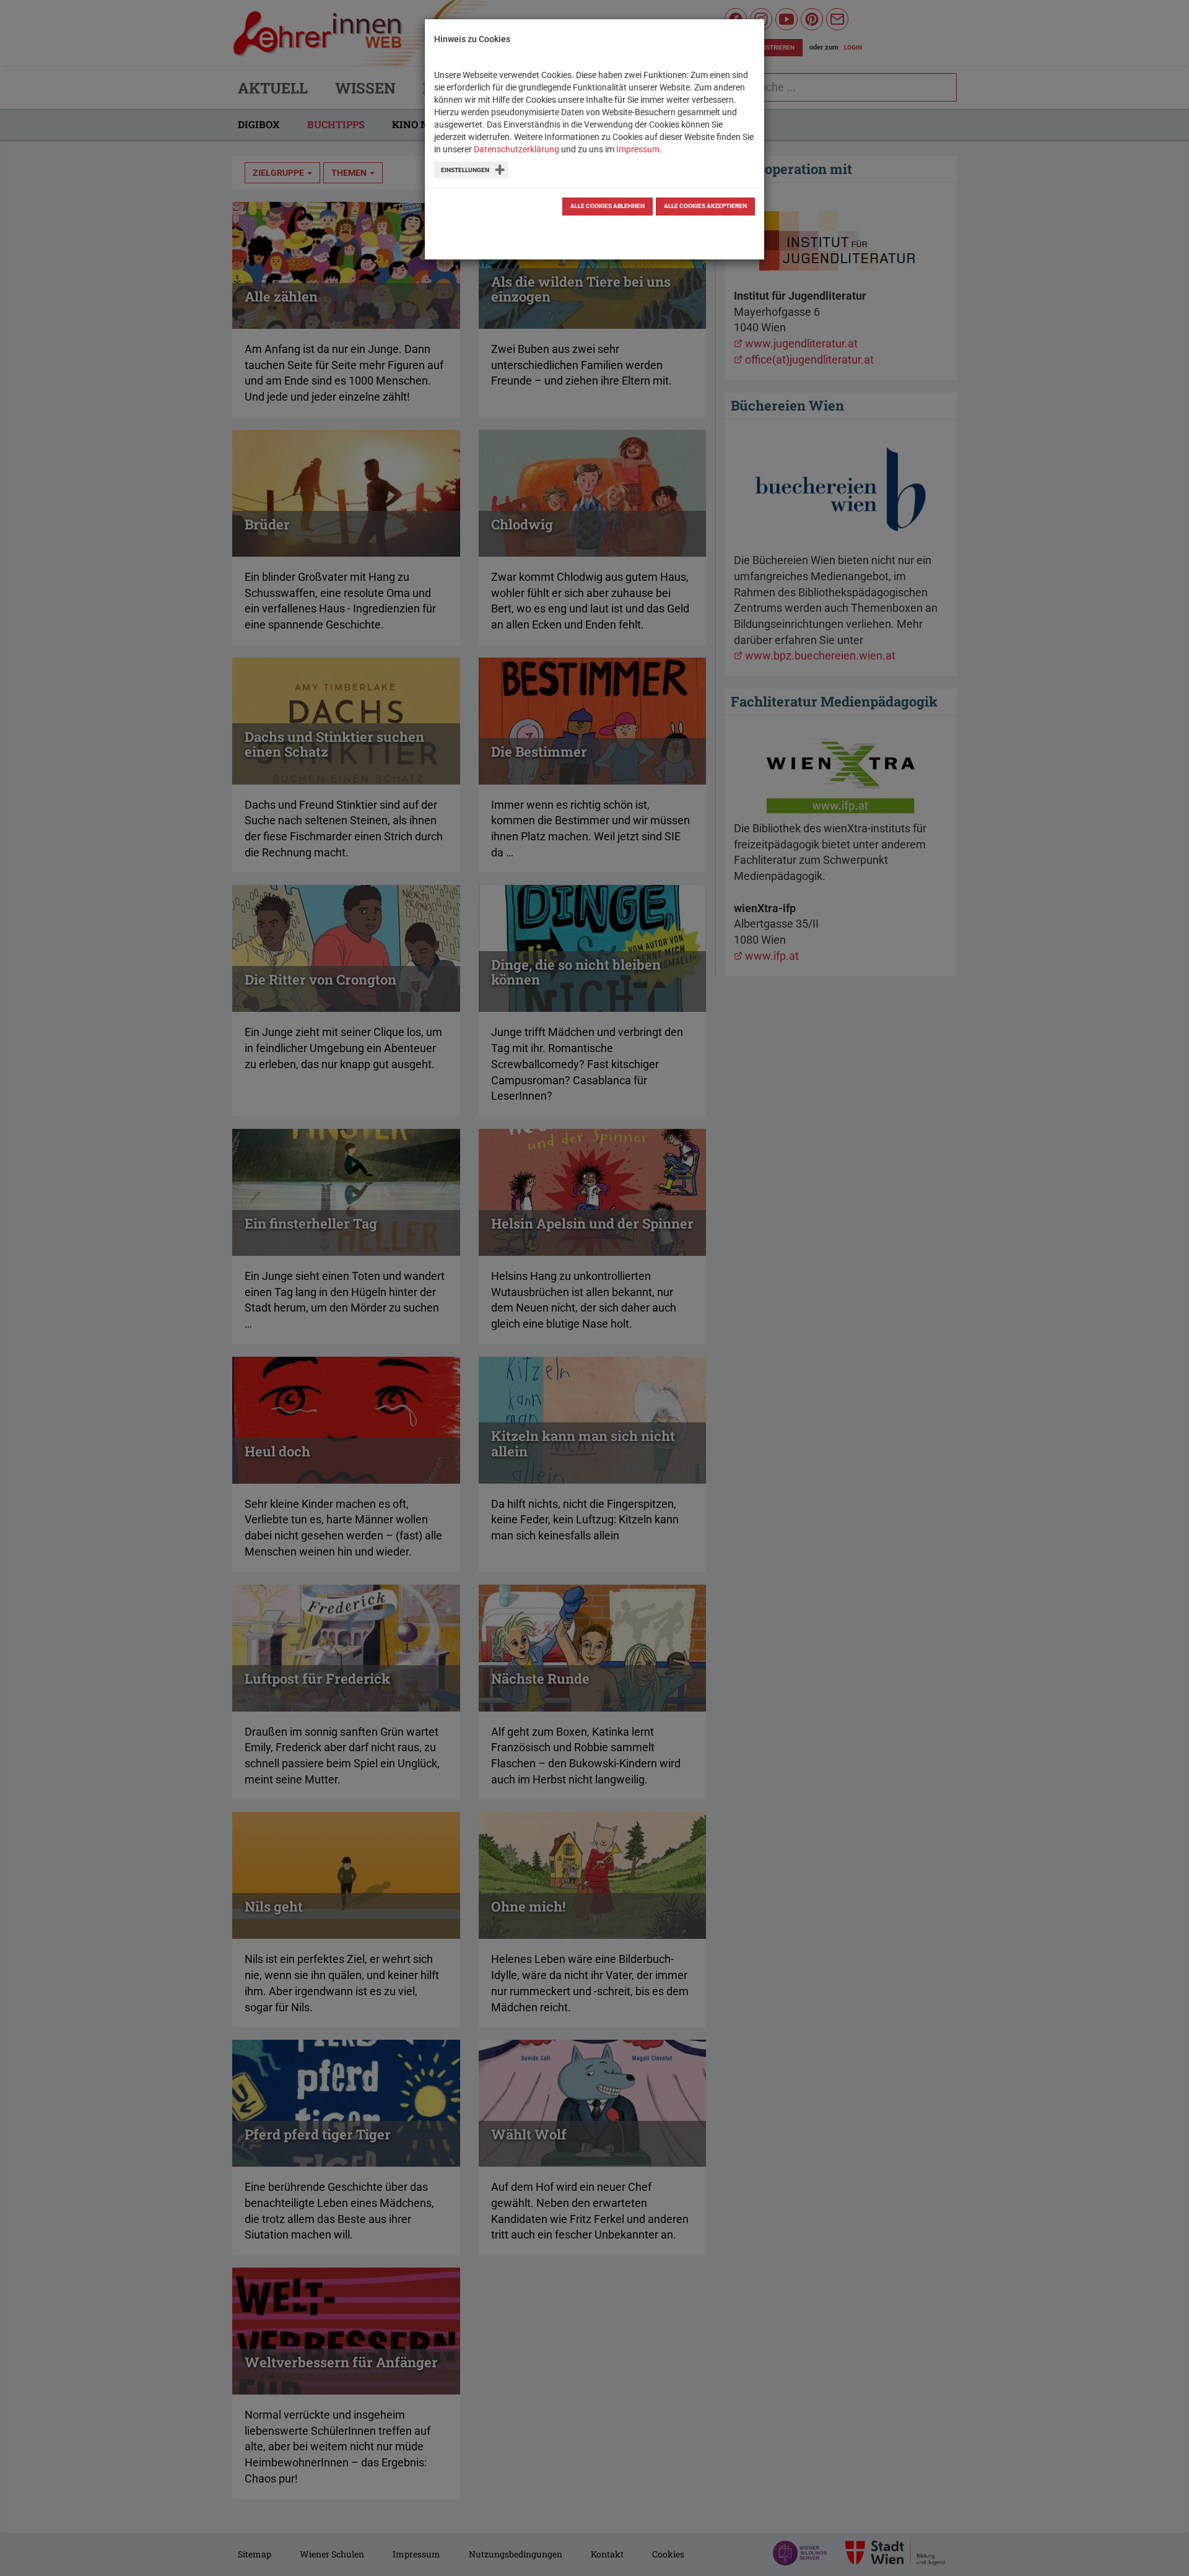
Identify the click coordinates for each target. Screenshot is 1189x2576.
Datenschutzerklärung (516, 149)
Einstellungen (465, 170)
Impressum (638, 149)
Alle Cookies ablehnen (608, 206)
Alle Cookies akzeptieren (705, 206)
